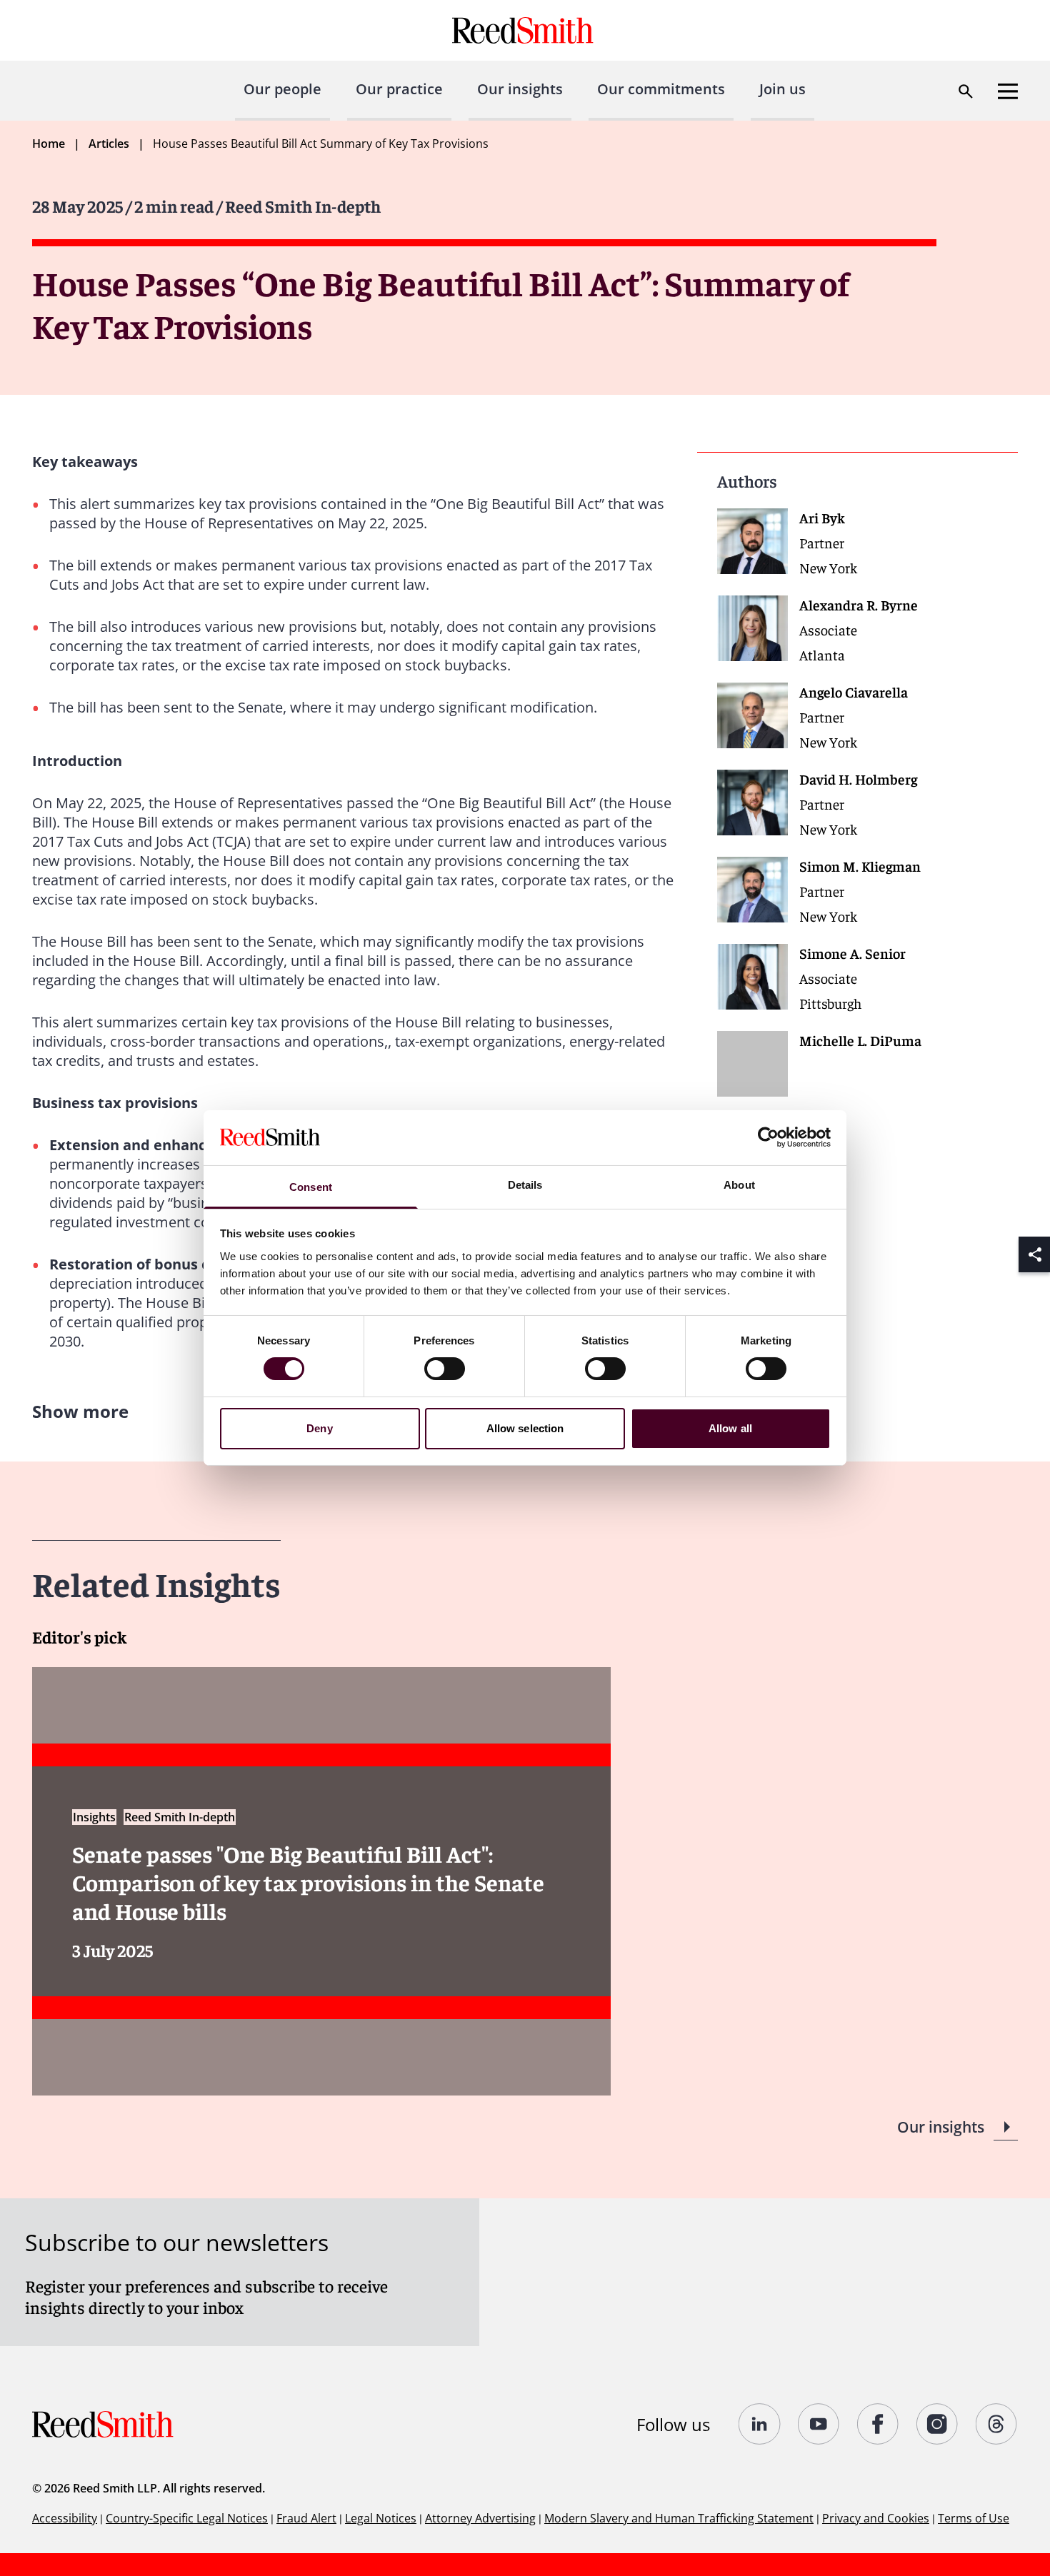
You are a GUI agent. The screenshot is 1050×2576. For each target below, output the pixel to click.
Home (49, 144)
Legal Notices (381, 2518)
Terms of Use (974, 2518)
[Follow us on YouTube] (819, 2424)
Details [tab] (525, 1185)
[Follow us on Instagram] (937, 2424)
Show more (80, 1411)
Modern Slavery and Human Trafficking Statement (679, 2518)
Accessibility (65, 2518)
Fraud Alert (306, 2518)
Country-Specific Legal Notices (187, 2518)
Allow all (730, 1428)
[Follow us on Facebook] (878, 2424)
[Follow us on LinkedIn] (760, 2424)
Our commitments (661, 89)
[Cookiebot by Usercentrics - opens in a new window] (768, 1137)
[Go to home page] (525, 30)
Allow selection (525, 1428)
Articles (109, 144)
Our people (282, 89)
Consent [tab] (311, 1187)
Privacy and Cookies (876, 2518)
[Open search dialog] (966, 91)
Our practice (399, 89)
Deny (319, 1428)
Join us (782, 89)
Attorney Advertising (480, 2518)
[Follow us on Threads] (997, 2424)
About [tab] (739, 1185)
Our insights (520, 89)
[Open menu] (1008, 91)
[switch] (445, 1369)
